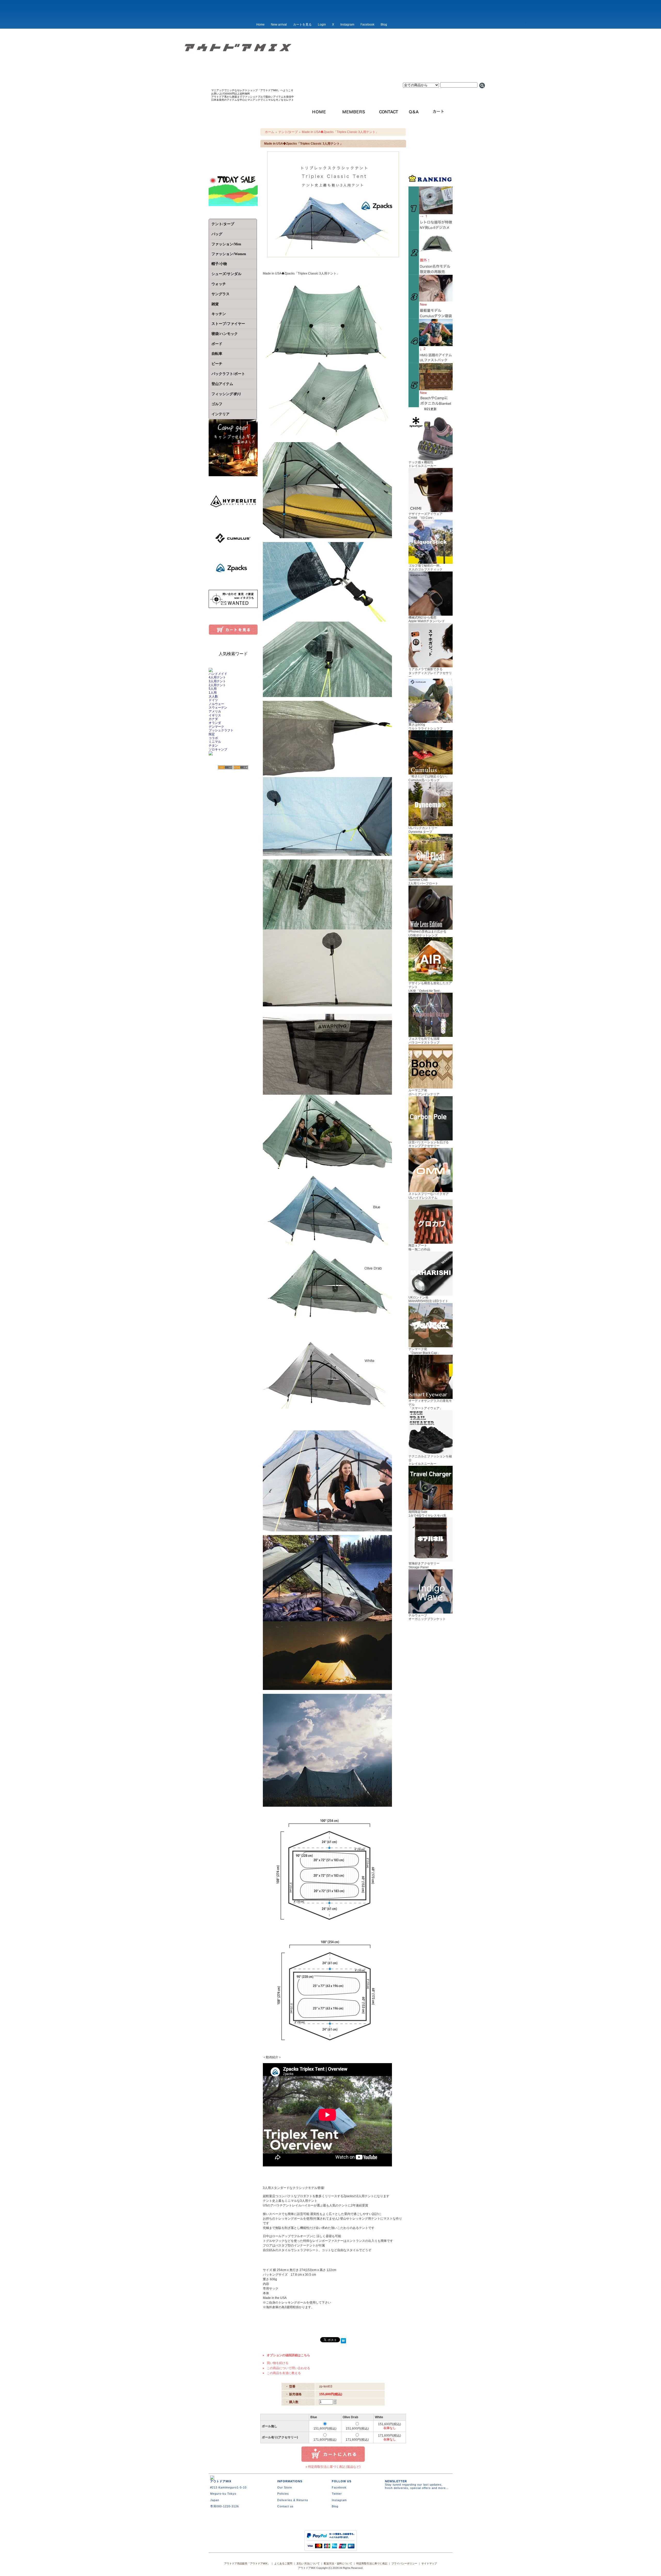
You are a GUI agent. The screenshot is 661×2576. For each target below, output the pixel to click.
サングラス (221, 294)
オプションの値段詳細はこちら (288, 2355)
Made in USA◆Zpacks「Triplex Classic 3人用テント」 (340, 132)
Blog (384, 25)
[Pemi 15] (431, 361)
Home (260, 25)
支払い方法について (308, 2563)
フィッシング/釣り (226, 394)
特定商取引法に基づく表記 (372, 2563)
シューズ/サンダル (226, 274)
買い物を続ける (278, 2363)
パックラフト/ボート (228, 374)
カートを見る (302, 25)
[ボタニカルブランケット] (431, 405)
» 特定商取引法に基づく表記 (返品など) (333, 2467)
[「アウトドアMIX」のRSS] (225, 768)
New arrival (279, 25)
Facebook (367, 25)
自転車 (217, 354)
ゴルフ (217, 404)
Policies (283, 2494)
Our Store (285, 2487)
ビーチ (217, 364)
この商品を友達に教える (284, 2373)
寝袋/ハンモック (225, 334)
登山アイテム (222, 384)
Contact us (285, 2506)
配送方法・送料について (338, 2563)
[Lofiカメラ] (431, 229)
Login (322, 25)
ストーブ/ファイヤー (228, 324)
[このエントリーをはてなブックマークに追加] (343, 2341)
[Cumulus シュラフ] (431, 317)
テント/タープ (223, 224)
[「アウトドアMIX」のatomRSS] (241, 768)
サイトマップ (429, 2563)
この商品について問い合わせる (288, 2368)
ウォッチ (219, 284)
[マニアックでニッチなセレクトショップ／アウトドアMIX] (330, 64)
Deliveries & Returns (293, 2500)
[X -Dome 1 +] (431, 273)
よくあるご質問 (283, 2563)
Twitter (337, 2494)
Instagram (347, 25)
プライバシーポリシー (404, 2563)
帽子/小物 (219, 264)
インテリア (221, 414)
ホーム (270, 132)
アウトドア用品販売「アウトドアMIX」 (247, 2563)
